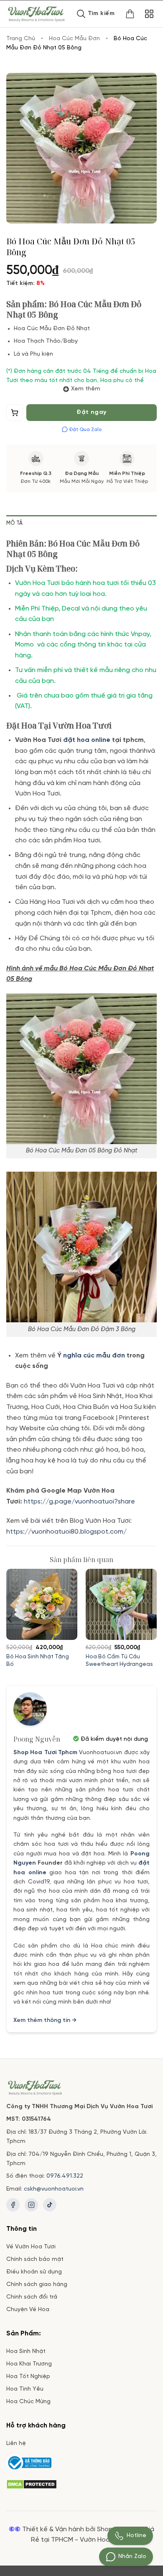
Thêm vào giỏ (15, 415)
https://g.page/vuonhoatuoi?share (80, 1502)
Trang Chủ (21, 39)
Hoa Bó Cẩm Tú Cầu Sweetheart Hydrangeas (119, 1660)
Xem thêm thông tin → (45, 2021)
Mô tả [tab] (14, 523)
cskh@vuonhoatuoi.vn (54, 2189)
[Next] (153, 1619)
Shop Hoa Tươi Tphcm (45, 1753)
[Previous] (10, 1619)
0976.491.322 (65, 2176)
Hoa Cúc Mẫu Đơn (74, 39)
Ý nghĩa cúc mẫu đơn (91, 1356)
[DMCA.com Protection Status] (32, 2483)
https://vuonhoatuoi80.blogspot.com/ (66, 1532)
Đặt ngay (91, 412)
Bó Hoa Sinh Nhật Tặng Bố (38, 1660)
